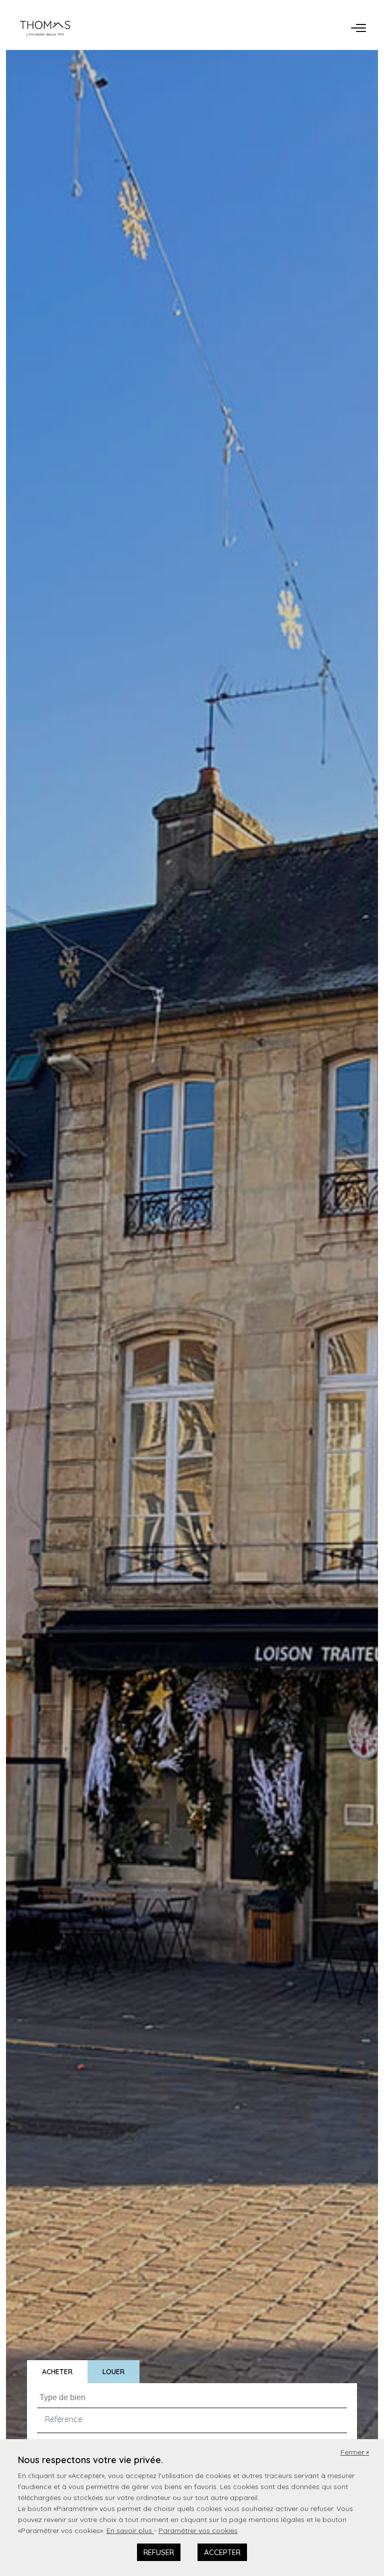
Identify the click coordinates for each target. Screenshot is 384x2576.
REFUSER (159, 2552)
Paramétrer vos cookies (198, 2531)
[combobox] (192, 2395)
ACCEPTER (222, 2552)
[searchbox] (193, 2397)
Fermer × (355, 2452)
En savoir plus (130, 2531)
